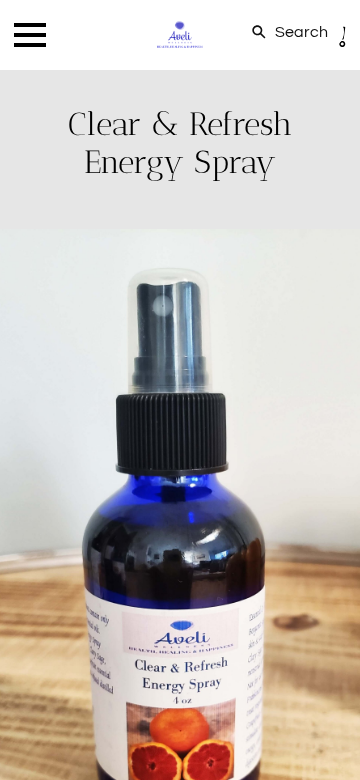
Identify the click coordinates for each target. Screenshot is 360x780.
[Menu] (30, 35)
